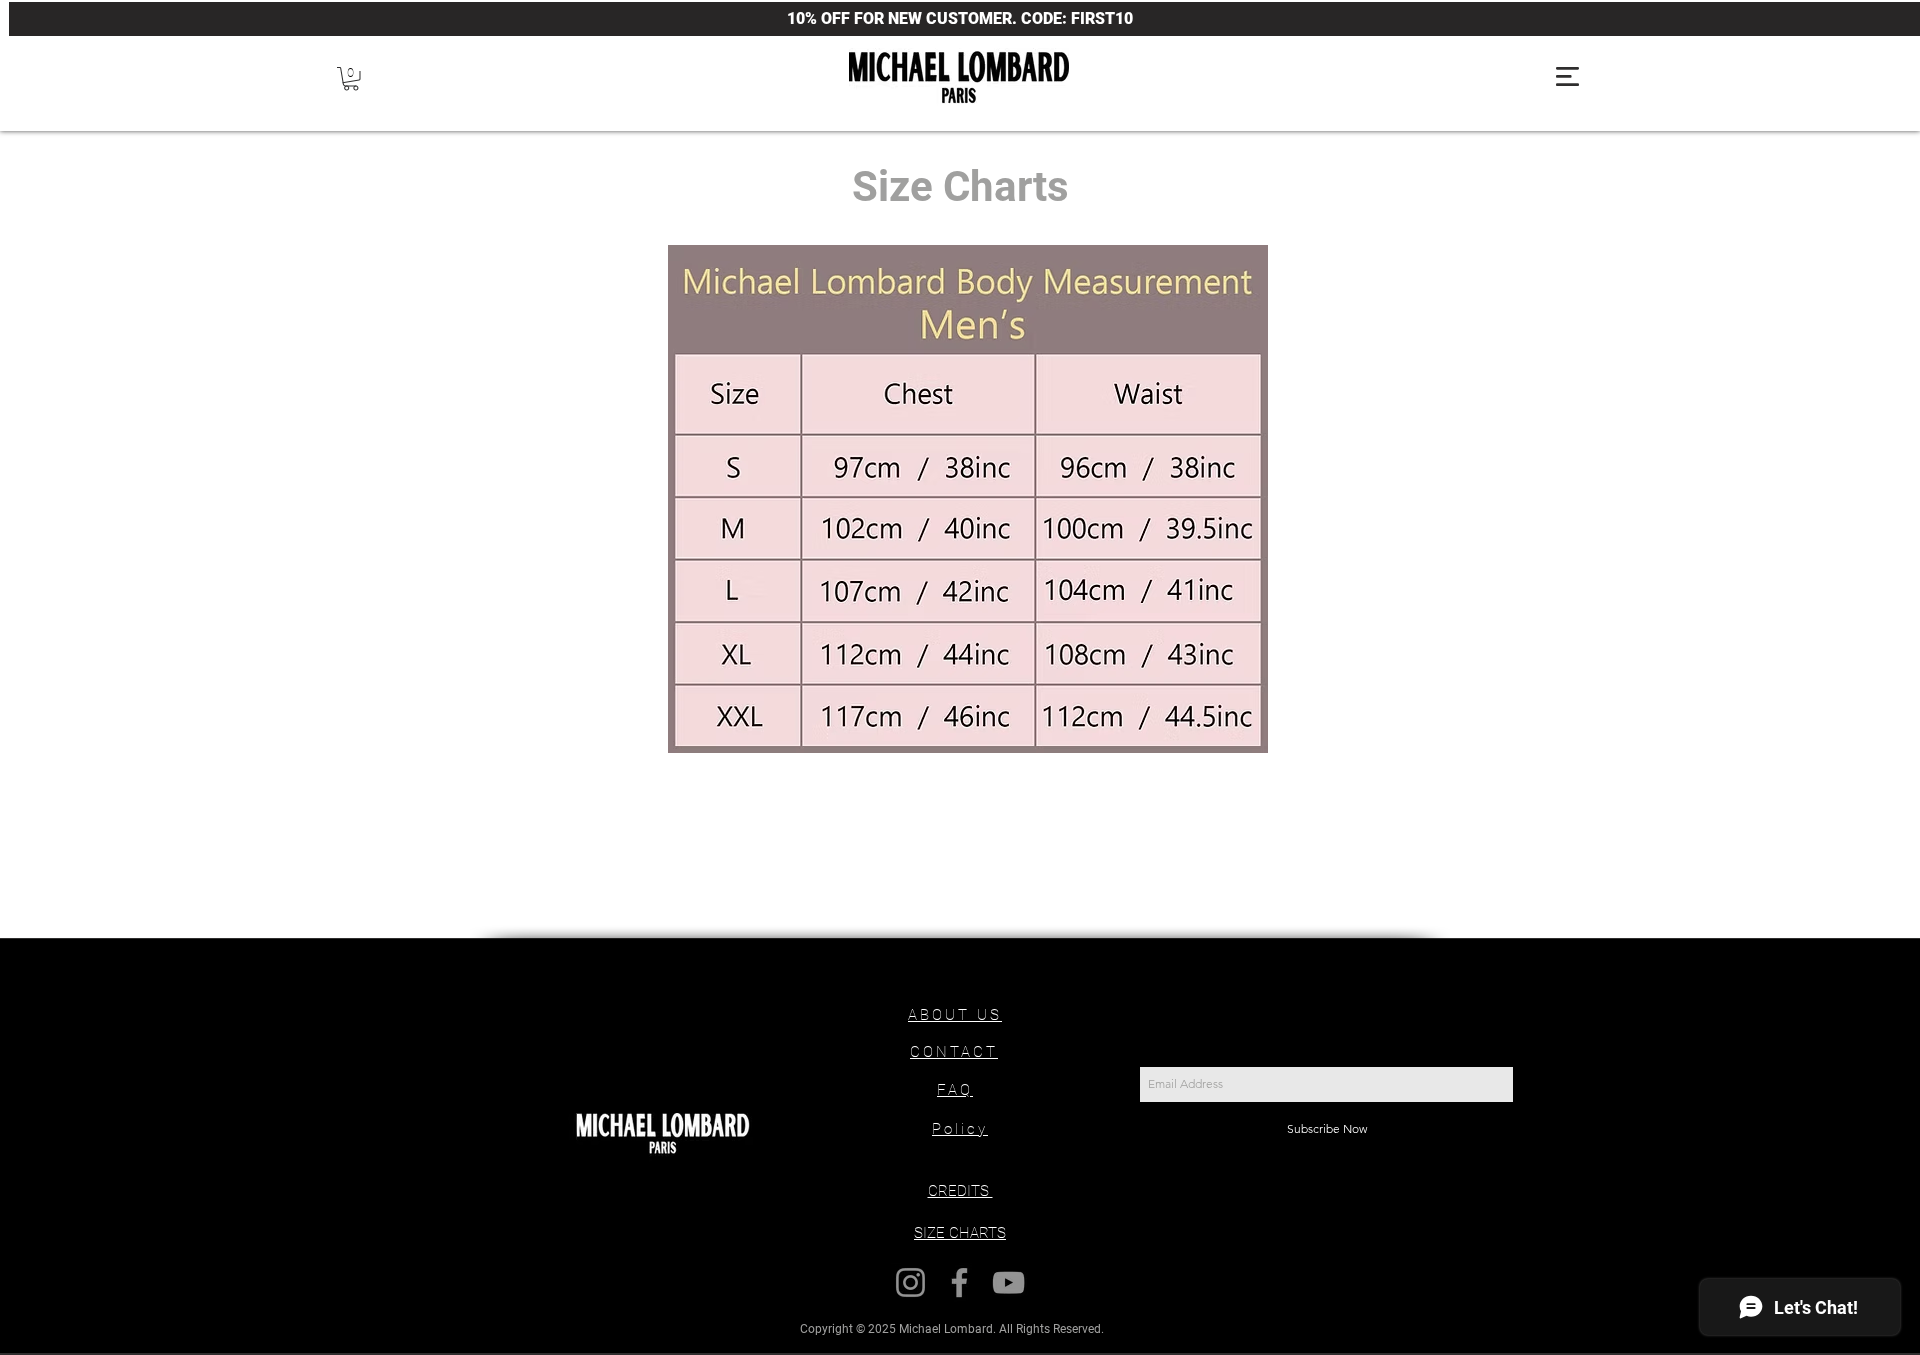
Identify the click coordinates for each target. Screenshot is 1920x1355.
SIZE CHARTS (960, 1233)
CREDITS (960, 1191)
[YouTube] (1008, 1282)
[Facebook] (959, 1282)
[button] (351, 79)
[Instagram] (910, 1282)
